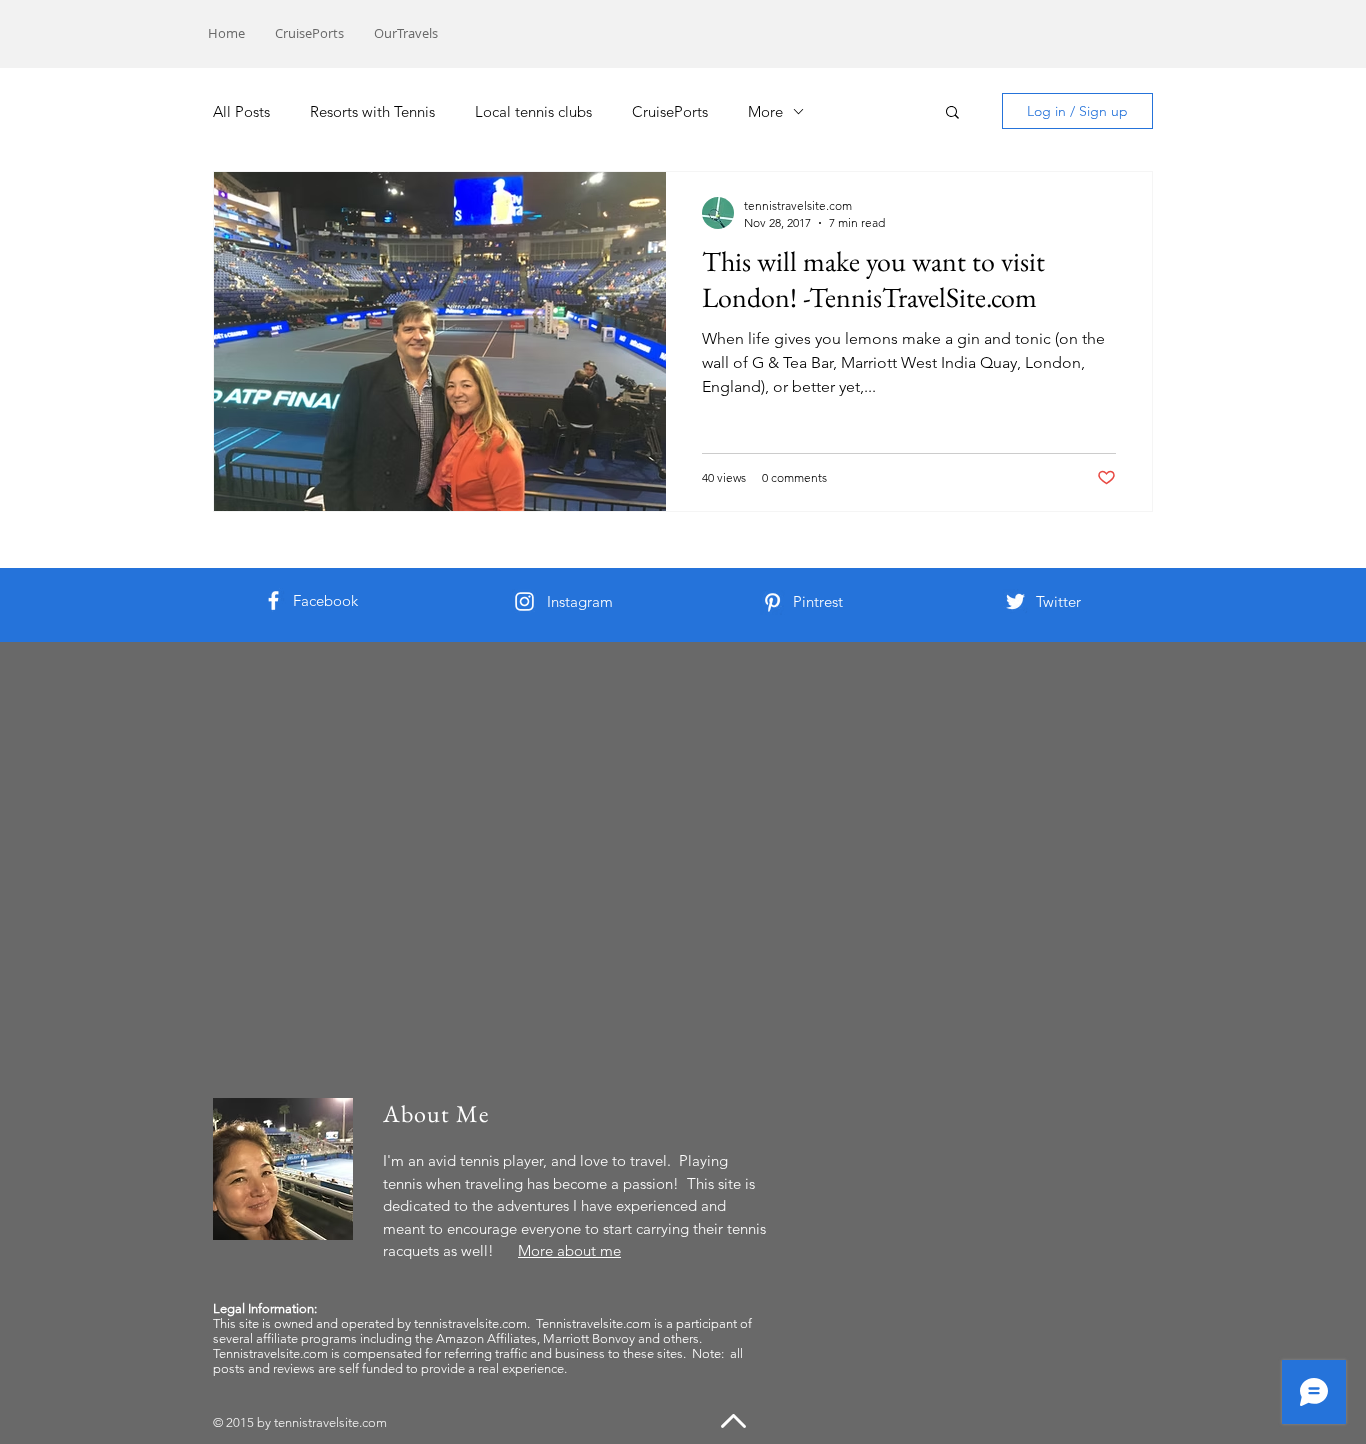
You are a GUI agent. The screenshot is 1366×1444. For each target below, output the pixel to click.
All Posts (241, 111)
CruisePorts (670, 111)
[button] (952, 113)
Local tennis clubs (533, 111)
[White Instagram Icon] (524, 601)
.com (373, 1422)
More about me (569, 1250)
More (765, 111)
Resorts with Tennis (372, 111)
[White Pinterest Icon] (772, 602)
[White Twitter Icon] (1015, 601)
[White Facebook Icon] (273, 600)
